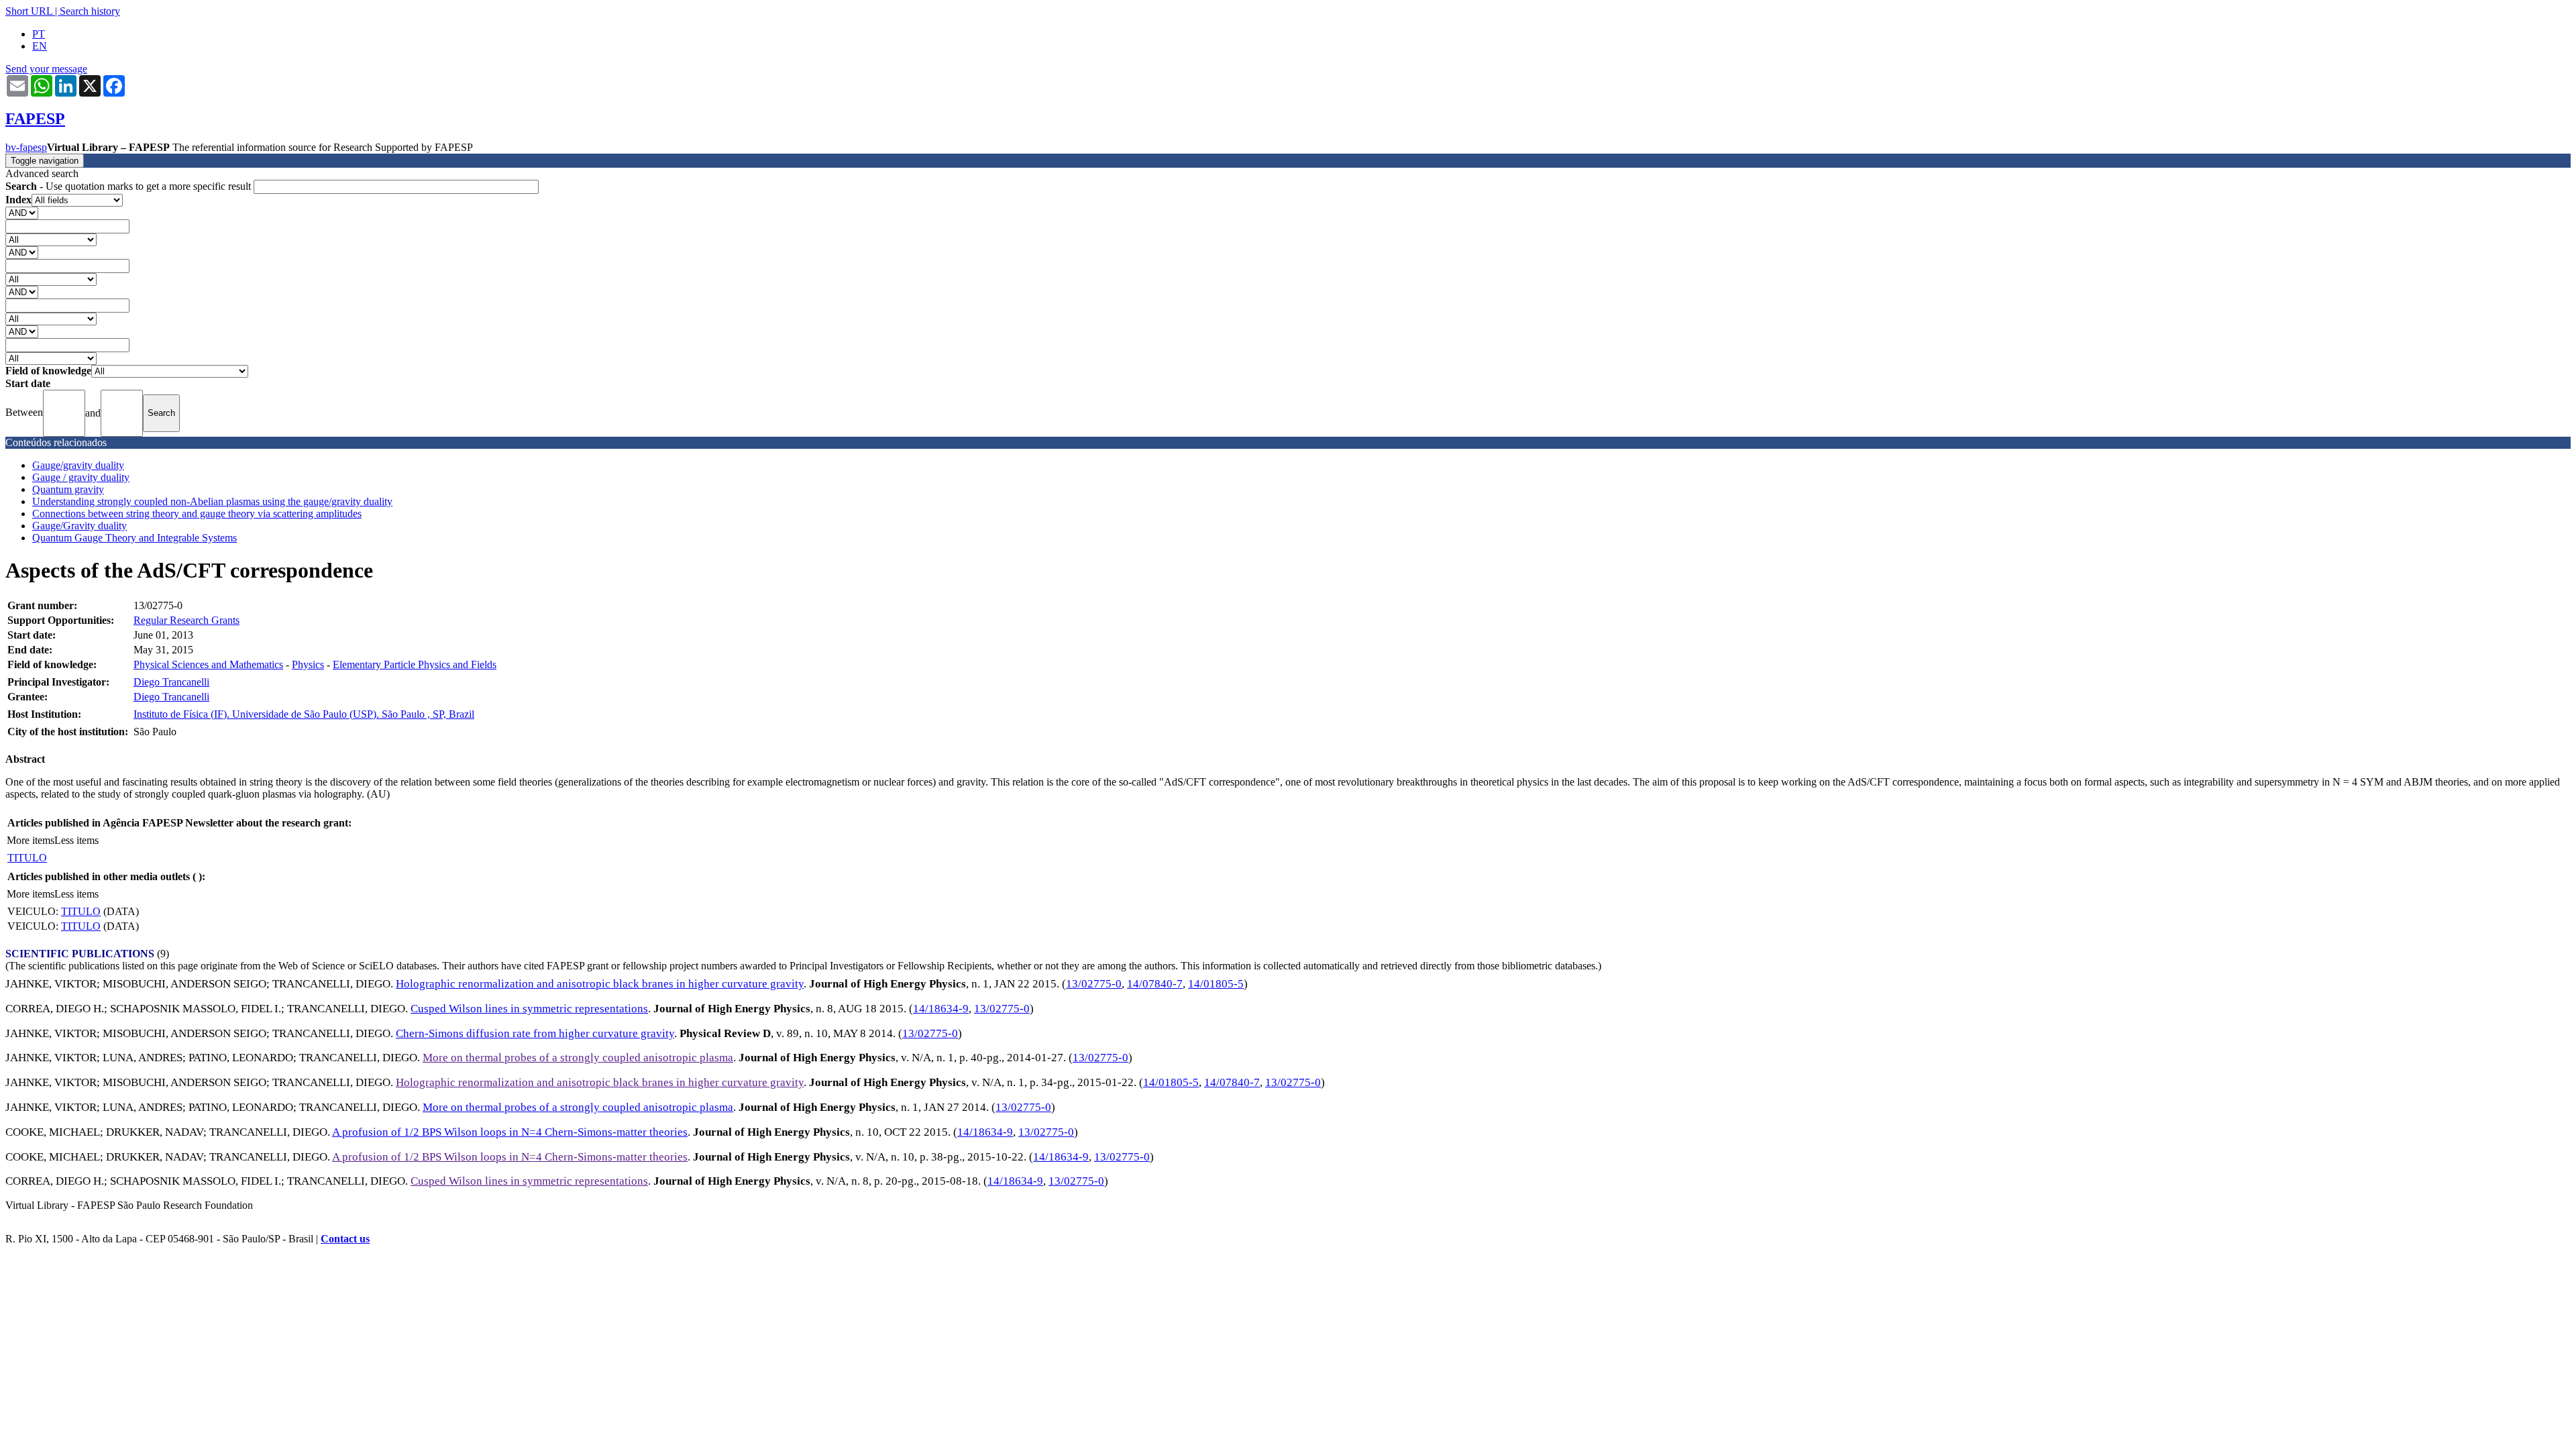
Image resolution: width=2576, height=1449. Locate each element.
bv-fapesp (26, 147)
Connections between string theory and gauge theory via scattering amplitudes (197, 514)
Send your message (46, 69)
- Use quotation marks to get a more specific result (129, 186)
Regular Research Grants (186, 620)
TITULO (27, 858)
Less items (76, 840)
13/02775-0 (1094, 984)
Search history (90, 11)
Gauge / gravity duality (81, 477)
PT (39, 34)
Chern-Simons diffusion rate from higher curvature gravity (535, 1033)
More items (31, 840)
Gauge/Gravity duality (79, 526)
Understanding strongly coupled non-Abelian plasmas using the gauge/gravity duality (212, 501)
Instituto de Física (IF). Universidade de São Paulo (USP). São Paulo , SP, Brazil (304, 714)
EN (40, 46)
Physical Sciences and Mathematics (208, 664)
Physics (308, 664)
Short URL (29, 11)
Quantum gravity (68, 489)
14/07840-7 (1155, 984)
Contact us (345, 1239)
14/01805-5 (1216, 984)
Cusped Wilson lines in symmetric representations (529, 1009)
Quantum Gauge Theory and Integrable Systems (135, 538)
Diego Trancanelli (171, 682)
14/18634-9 (941, 1009)
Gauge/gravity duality (78, 465)
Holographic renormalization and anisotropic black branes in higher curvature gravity (600, 984)
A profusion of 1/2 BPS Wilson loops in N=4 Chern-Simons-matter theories (510, 1132)
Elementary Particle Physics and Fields (415, 664)
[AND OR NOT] (22, 212)
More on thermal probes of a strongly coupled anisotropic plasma (578, 1058)
